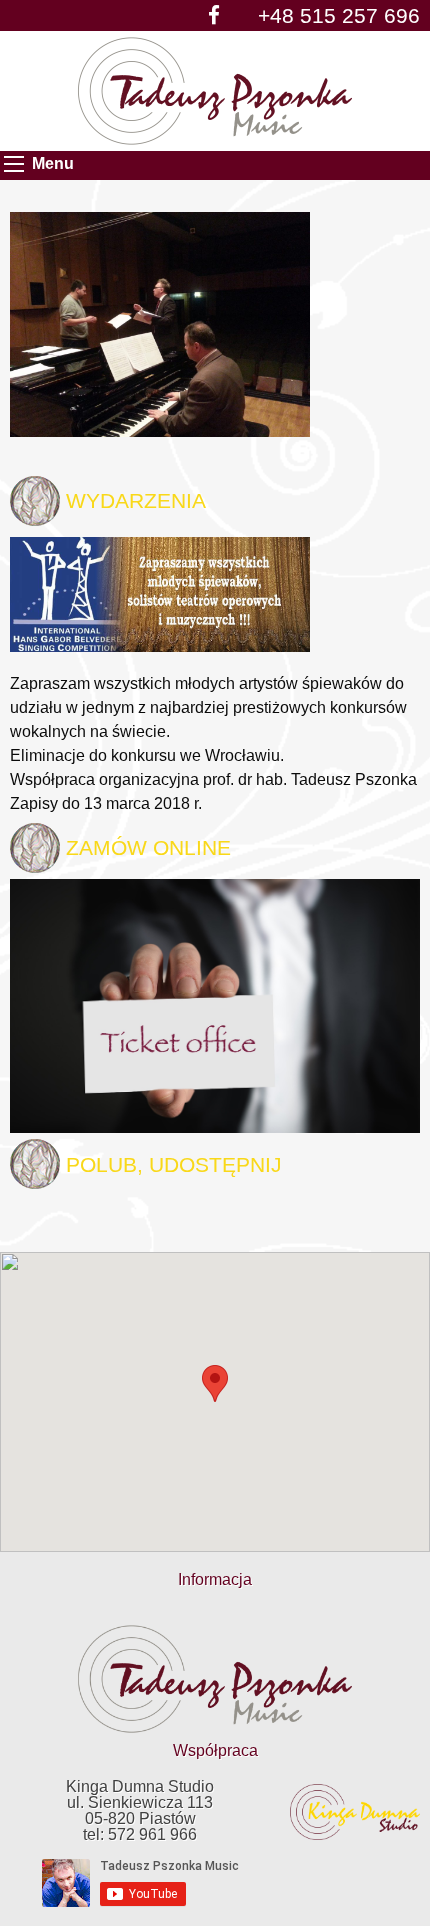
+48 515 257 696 (339, 15)
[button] (215, 1383)
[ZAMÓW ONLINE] (215, 1004)
